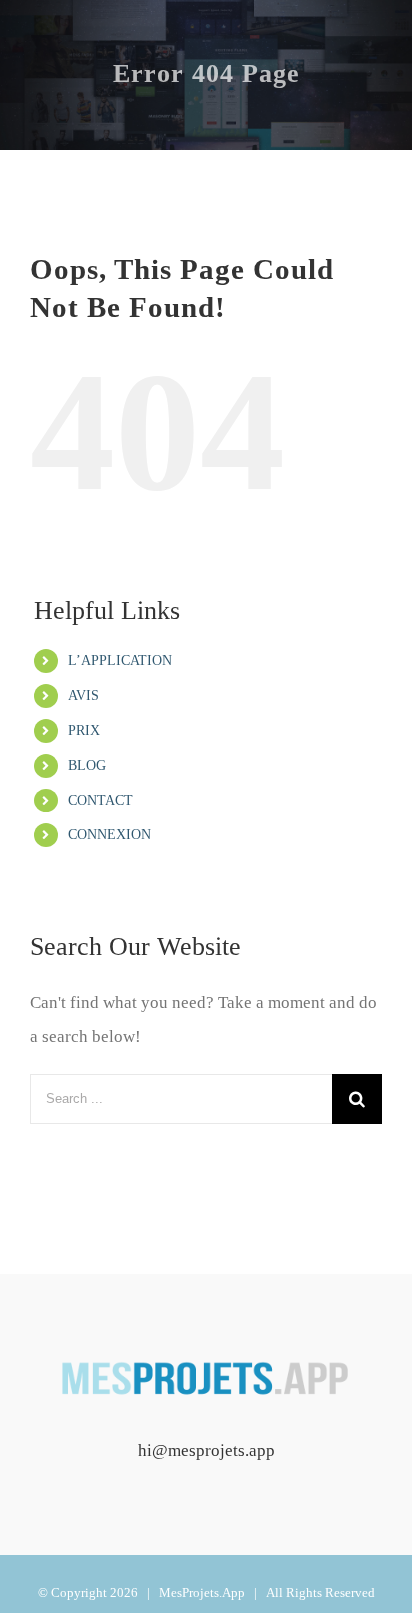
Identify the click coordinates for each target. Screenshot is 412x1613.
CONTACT (100, 800)
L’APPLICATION (120, 660)
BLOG (87, 765)
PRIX (84, 730)
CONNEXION (109, 834)
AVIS (83, 695)
